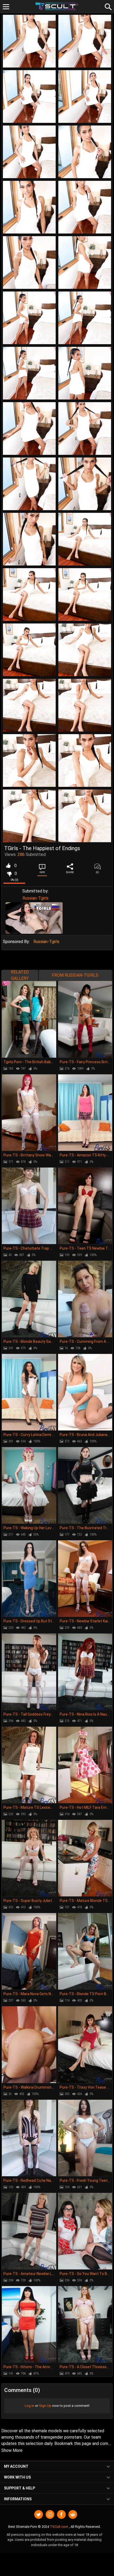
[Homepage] (57, 6)
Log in (29, 2406)
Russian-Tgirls (36, 898)
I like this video (8, 866)
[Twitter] (39, 2514)
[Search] (107, 6)
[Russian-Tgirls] (34, 918)
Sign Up (45, 2406)
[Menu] (6, 7)
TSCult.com (59, 2527)
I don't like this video (9, 874)
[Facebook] (61, 2514)
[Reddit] (73, 2514)
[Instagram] (50, 2514)
